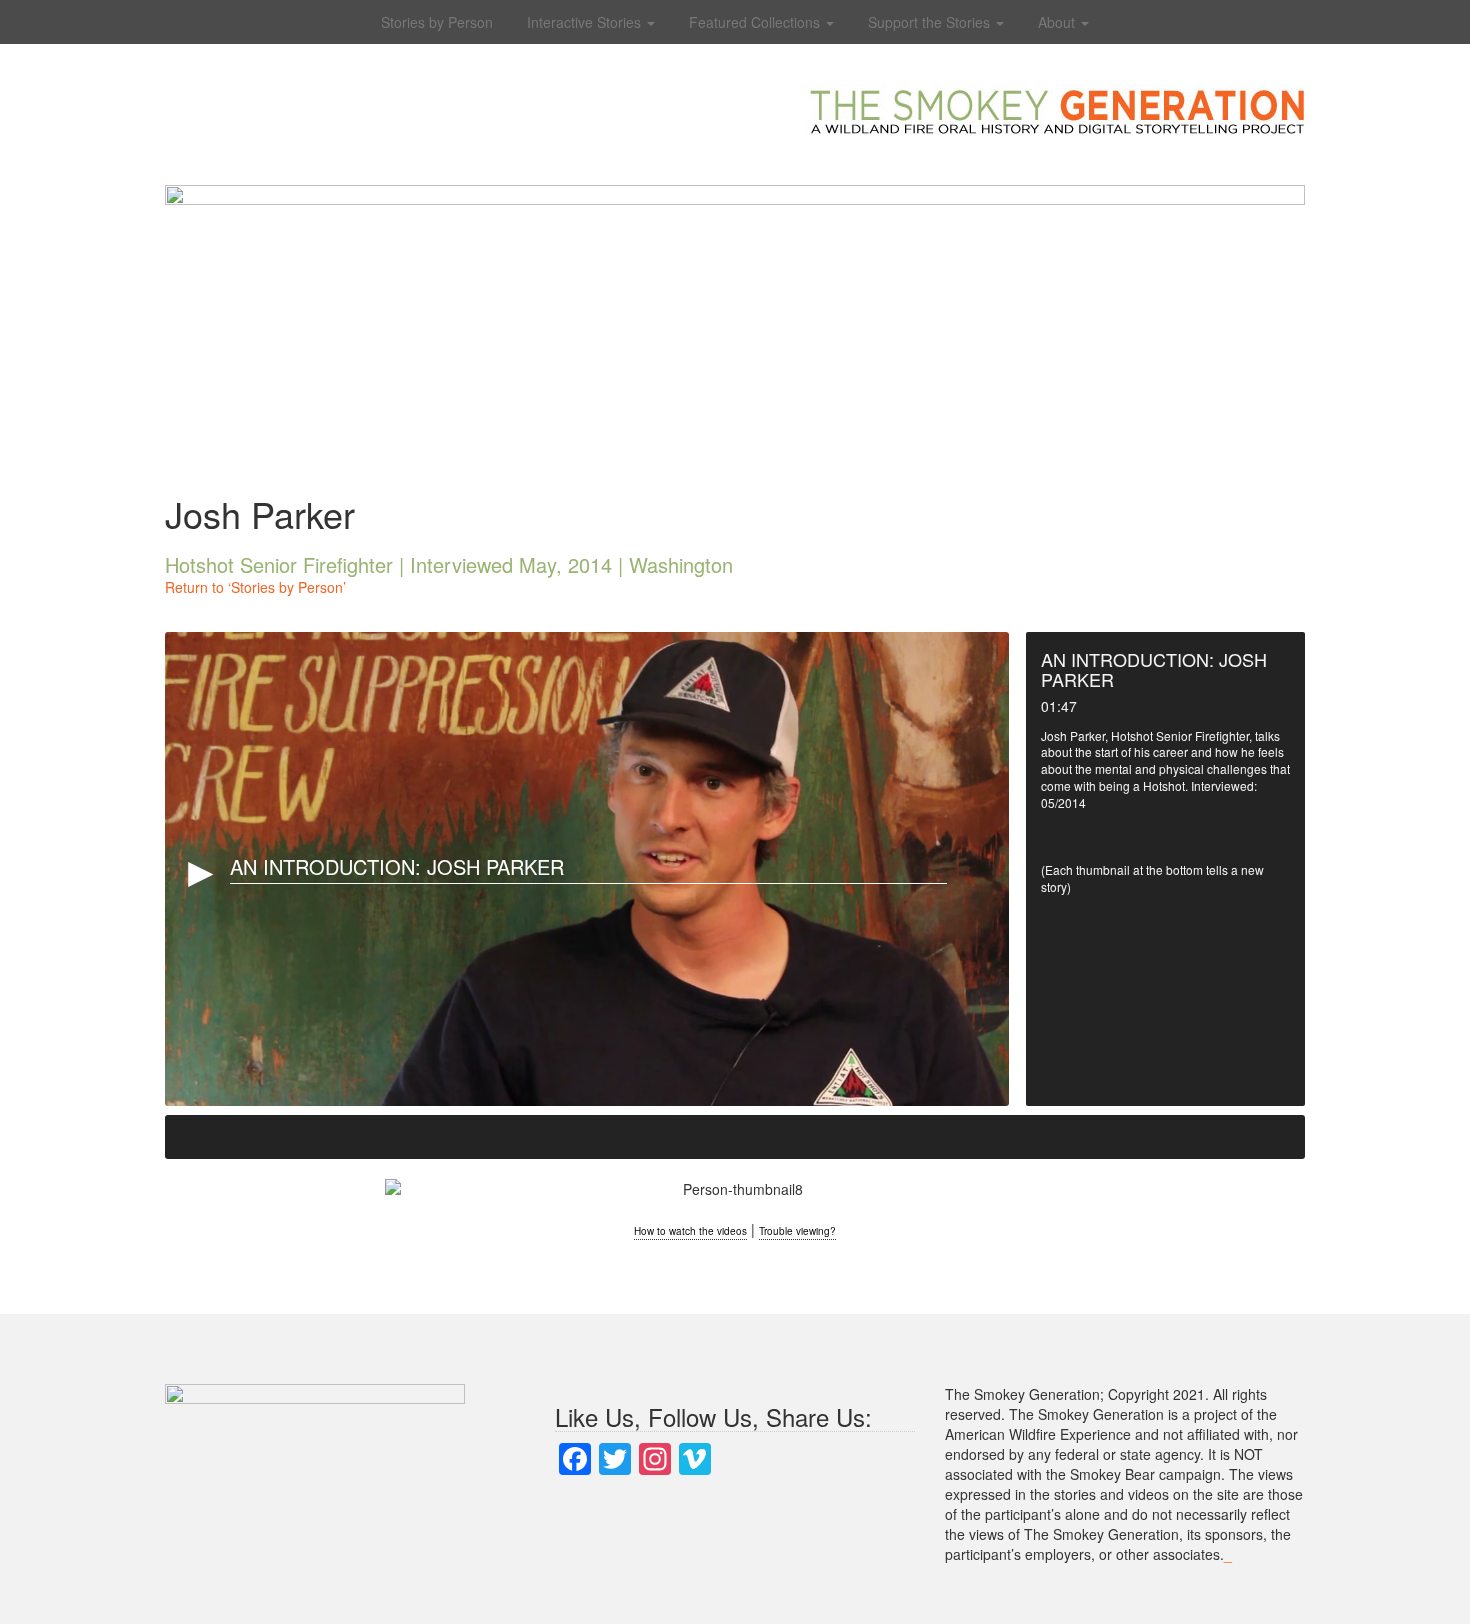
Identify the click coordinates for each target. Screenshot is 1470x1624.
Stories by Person (437, 22)
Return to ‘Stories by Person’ (255, 587)
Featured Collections (756, 22)
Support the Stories (931, 22)
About (1058, 22)
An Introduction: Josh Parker (397, 866)
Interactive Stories (586, 22)
